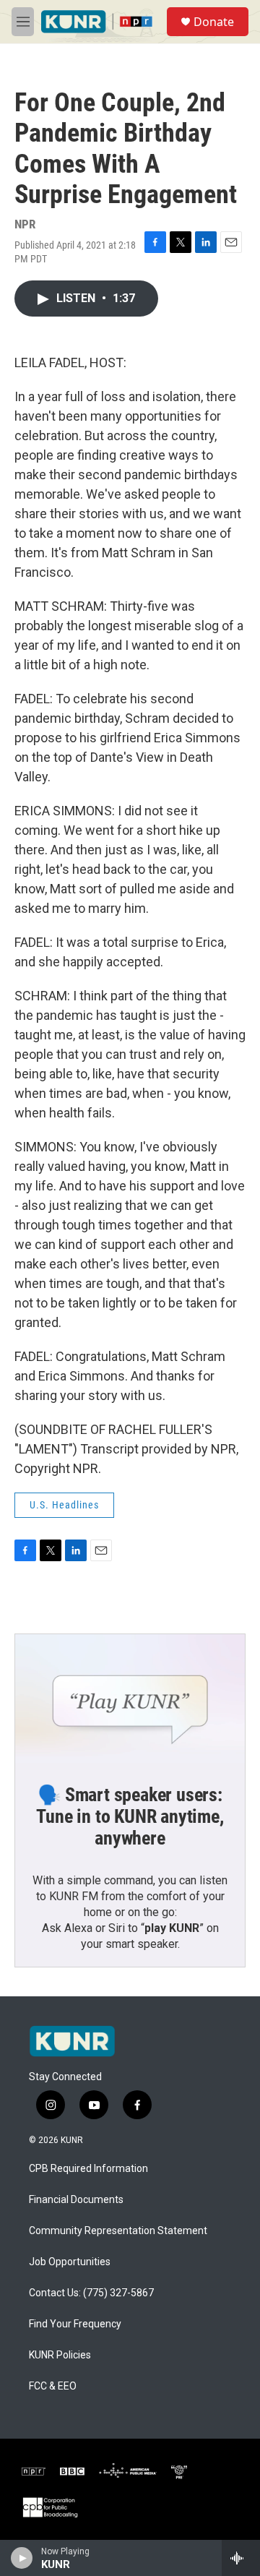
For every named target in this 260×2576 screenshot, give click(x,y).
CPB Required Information (88, 2169)
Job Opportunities (70, 2262)
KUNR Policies (60, 2355)
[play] (22, 2558)
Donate (214, 22)
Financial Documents (76, 2200)
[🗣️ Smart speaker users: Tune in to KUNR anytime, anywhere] (130, 1699)
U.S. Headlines (64, 1505)
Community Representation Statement (118, 2231)
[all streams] (241, 2558)
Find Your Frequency (75, 2324)
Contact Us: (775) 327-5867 (91, 2293)
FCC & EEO (53, 2386)
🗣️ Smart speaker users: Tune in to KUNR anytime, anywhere (130, 1816)
